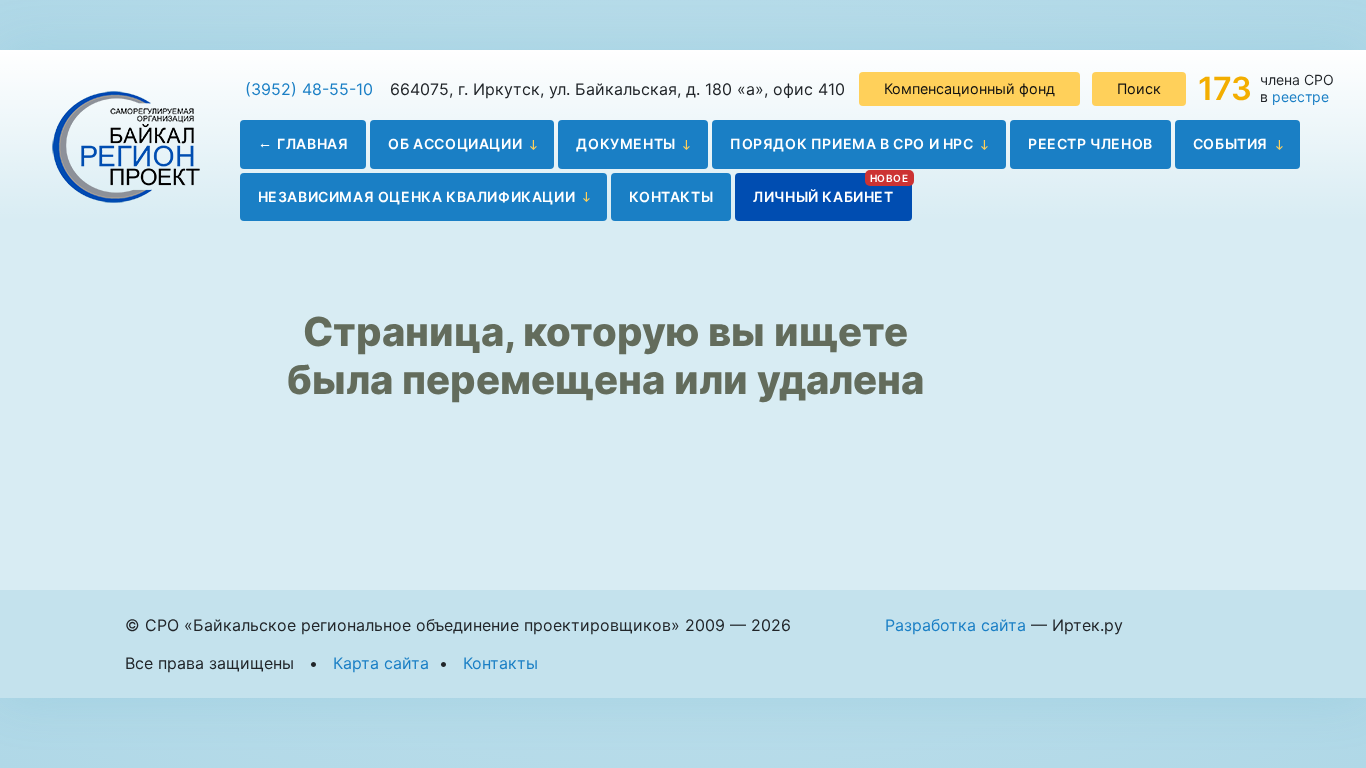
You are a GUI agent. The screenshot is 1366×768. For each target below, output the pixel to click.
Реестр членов (1090, 143)
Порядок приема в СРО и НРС (852, 143)
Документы (625, 143)
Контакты (671, 196)
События (1230, 143)
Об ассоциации (455, 143)
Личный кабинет (823, 196)
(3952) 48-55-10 (309, 89)
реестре (1300, 96)
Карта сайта (381, 663)
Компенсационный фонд (969, 88)
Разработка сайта (955, 625)
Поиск (1139, 88)
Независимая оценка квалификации (417, 196)
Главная (312, 143)
